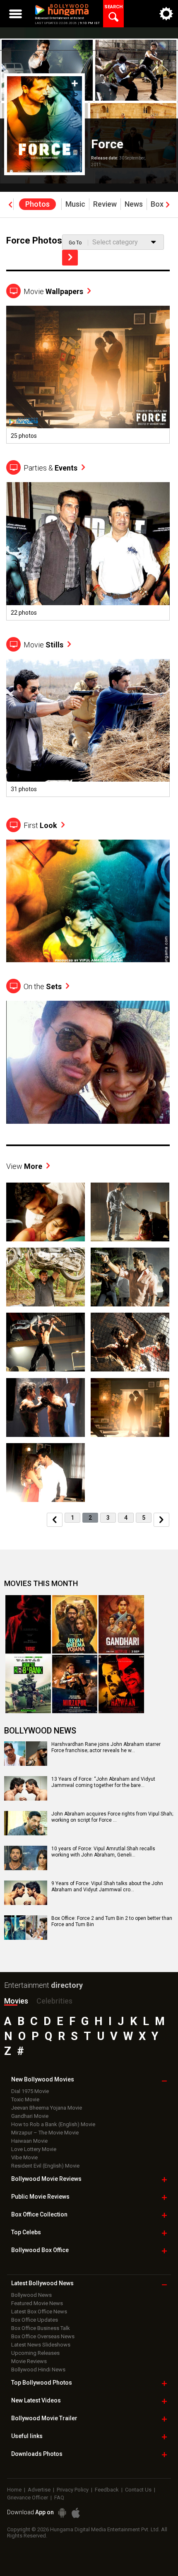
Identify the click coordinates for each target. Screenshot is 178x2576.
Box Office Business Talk (41, 2328)
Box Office (39, 2214)
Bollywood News (31, 2295)
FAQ (59, 2498)
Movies (16, 2001)
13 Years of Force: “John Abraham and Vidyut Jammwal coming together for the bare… (103, 1782)
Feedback (107, 2490)
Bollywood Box (40, 2250)
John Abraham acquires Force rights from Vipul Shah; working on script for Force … (112, 1817)
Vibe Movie (24, 2157)
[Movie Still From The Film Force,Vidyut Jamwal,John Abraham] (46, 1342)
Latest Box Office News (39, 2312)
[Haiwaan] (121, 1684)
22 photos (24, 613)
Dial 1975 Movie (30, 2091)
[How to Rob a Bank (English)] (28, 1684)
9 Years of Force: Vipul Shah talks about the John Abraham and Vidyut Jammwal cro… (107, 1887)
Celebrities (54, 2001)
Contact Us (138, 2490)
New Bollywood (43, 2079)
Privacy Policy (73, 2490)
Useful (27, 2436)
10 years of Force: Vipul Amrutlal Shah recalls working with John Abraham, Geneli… (103, 1852)
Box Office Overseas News (43, 2336)
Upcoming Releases (35, 2353)
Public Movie (40, 2197)
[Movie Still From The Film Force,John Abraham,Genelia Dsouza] (46, 1212)
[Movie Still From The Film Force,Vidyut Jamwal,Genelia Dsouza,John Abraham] (130, 1212)
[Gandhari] (121, 1624)
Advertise (39, 2490)
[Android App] (62, 2513)
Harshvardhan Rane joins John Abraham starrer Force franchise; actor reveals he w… (106, 1748)
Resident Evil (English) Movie (45, 2166)
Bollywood (44, 2418)
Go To (75, 243)
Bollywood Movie (46, 2179)
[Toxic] (28, 1624)
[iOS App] (76, 2513)
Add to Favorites (75, 83)
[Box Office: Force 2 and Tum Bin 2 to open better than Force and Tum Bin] (26, 1937)
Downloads (37, 2454)
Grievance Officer (28, 2498)
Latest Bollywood (42, 2283)
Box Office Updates (35, 2320)
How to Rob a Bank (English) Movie (53, 2124)
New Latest (36, 2400)
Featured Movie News (37, 2303)
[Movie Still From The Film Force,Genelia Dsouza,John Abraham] (130, 1407)
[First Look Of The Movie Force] (88, 901)
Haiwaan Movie (29, 2141)
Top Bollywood (42, 2383)
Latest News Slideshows (41, 2345)
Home (14, 2490)
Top (26, 2232)
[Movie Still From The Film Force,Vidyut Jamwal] (130, 1277)
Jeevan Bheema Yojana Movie (47, 2108)
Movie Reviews (29, 2361)
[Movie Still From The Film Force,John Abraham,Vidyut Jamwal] (130, 1342)
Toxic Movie (25, 2099)
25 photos (24, 436)
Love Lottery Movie (34, 2149)
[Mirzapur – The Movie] (75, 1684)
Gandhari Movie (30, 2116)
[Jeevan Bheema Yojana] (75, 1624)
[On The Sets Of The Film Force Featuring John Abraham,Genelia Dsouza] (88, 1062)
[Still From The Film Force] (88, 367)
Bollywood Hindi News (38, 2370)
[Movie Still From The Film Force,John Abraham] (88, 720)
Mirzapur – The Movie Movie (45, 2133)
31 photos (24, 789)
